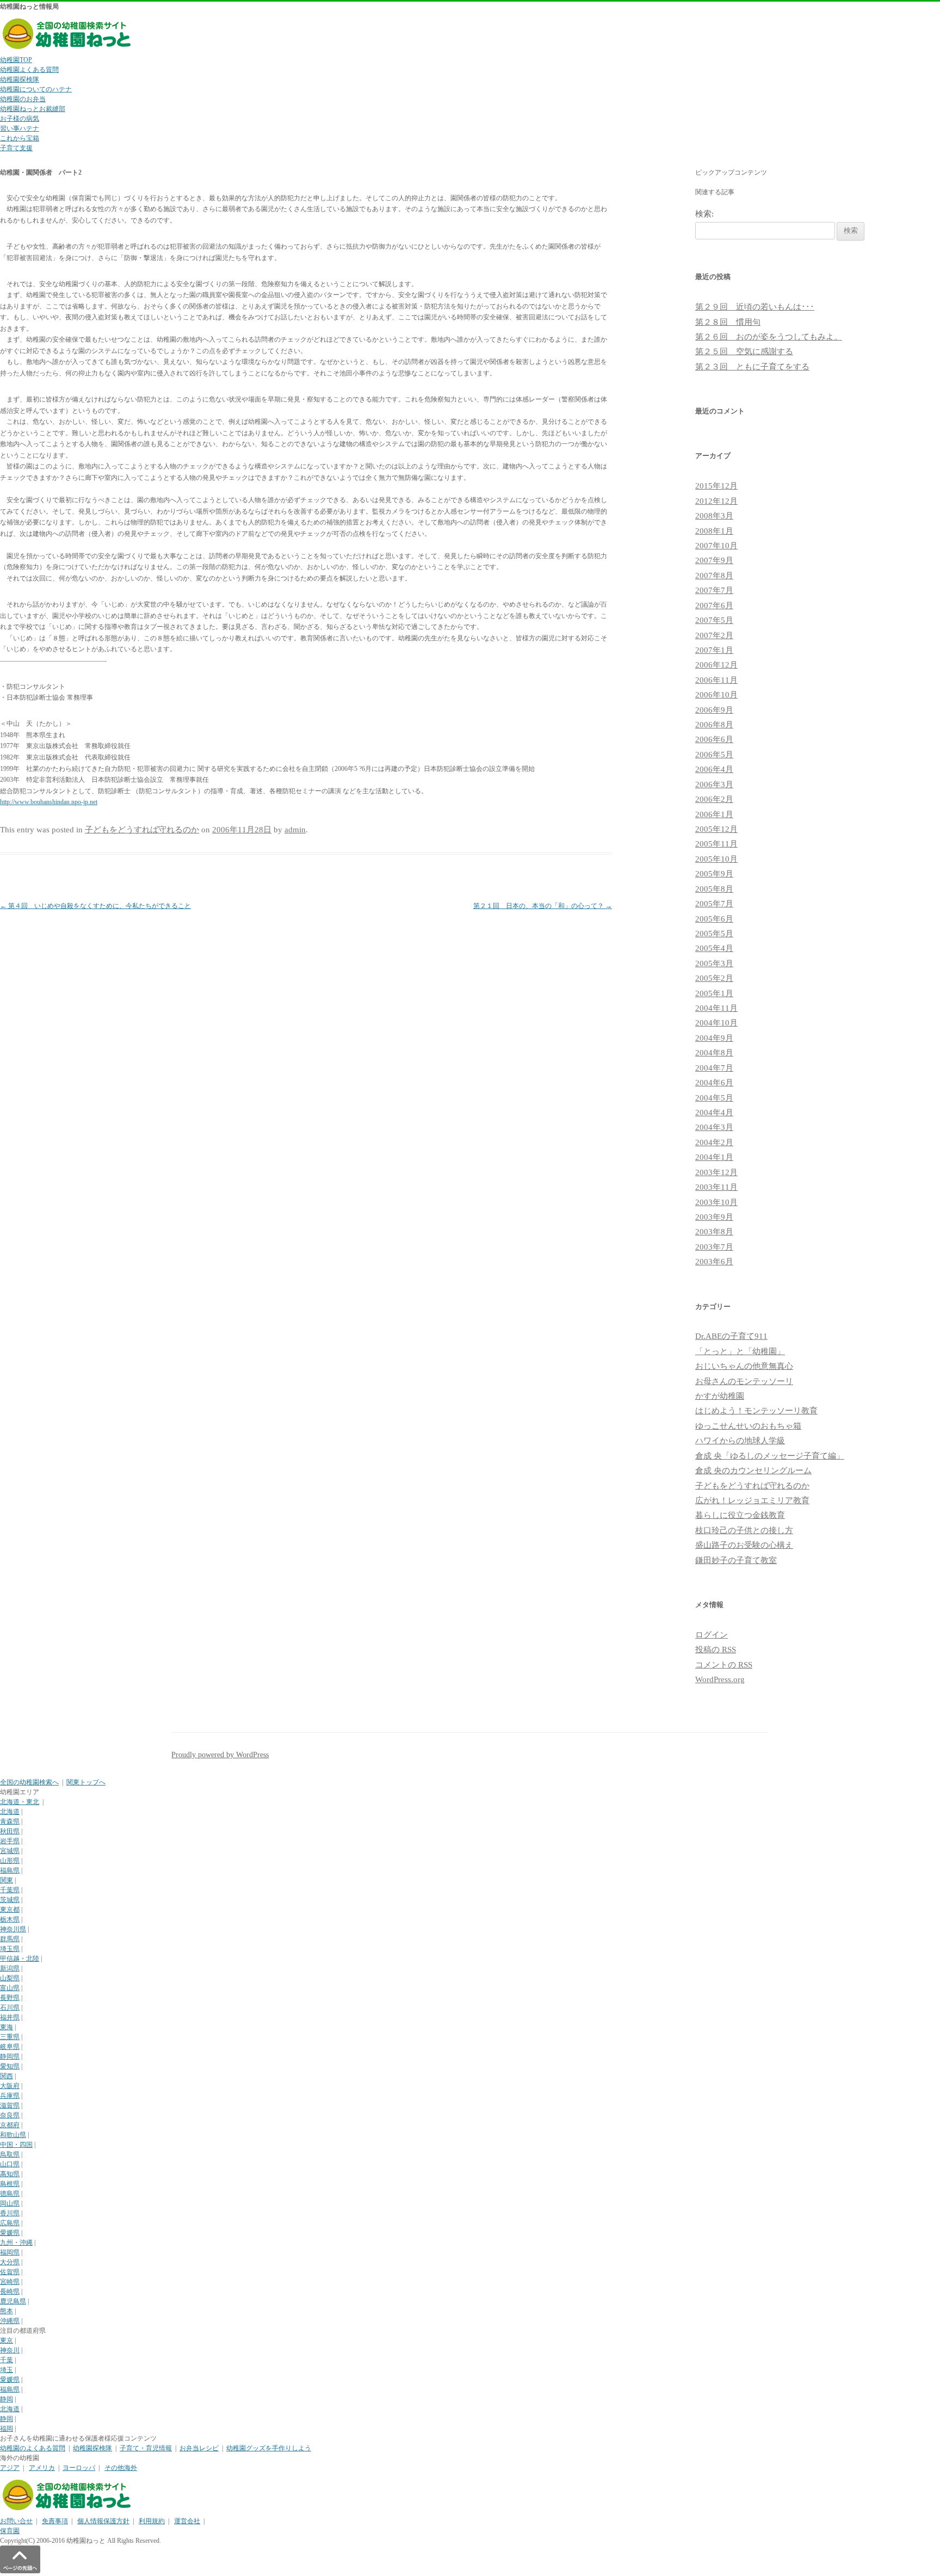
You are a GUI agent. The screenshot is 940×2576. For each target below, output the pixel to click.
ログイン (712, 1635)
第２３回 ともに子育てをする (752, 367)
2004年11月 (716, 1008)
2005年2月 (714, 978)
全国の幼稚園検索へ (29, 1782)
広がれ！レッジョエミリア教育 (752, 1500)
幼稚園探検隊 (20, 79)
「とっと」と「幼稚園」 (740, 1351)
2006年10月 (716, 695)
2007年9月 (714, 560)
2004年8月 (714, 1053)
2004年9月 (714, 1038)
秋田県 (10, 1831)
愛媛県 (10, 2233)
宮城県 (10, 1851)
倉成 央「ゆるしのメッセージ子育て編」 (770, 1456)
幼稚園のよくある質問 (33, 2448)
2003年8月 (714, 1232)
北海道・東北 (20, 1802)
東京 (7, 2340)
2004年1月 (714, 1157)
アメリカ (42, 2468)
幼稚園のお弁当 (23, 99)
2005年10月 (716, 859)
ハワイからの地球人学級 (740, 1441)
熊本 (7, 2311)
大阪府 (10, 2086)
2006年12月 (716, 665)
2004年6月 (714, 1083)
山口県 (10, 2164)
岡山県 (10, 2203)
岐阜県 (10, 2047)
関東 (7, 1880)
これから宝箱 (20, 138)
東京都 (10, 1910)
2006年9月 (714, 710)
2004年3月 (714, 1127)
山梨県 (10, 1978)
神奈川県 (13, 1929)
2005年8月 (714, 889)
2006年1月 (714, 814)
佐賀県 (10, 2272)
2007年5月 (714, 620)
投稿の (716, 1650)
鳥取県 (10, 2154)
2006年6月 (714, 739)
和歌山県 (13, 2135)
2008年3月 (714, 516)
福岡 (7, 2429)
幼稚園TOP (16, 60)
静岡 (7, 2399)
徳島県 (10, 2194)
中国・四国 (16, 2145)
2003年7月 (714, 1247)
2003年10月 (716, 1202)
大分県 (10, 2262)
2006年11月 (716, 680)
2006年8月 (714, 725)
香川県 (10, 2213)
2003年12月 (716, 1172)
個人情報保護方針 (103, 2521)
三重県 (10, 2037)
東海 (7, 2027)
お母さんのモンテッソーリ (744, 1381)
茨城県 (10, 1900)
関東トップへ (86, 1782)
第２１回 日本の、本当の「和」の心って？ (543, 906)
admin (295, 830)
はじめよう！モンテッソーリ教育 (756, 1411)
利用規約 (152, 2521)
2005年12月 (716, 829)
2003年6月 (714, 1262)
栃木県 (10, 1919)
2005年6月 (714, 919)
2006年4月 (714, 769)
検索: (704, 214)
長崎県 (10, 2291)
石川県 (10, 2007)
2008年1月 (714, 531)
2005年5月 (714, 934)
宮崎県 (10, 2282)
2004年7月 (714, 1068)
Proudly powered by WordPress (220, 1755)
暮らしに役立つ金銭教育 (740, 1515)
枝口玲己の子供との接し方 (744, 1530)
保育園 (10, 2531)
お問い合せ (16, 2521)
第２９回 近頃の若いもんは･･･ (755, 307)
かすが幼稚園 (720, 1396)
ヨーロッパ (79, 2468)
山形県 (10, 1861)
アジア (10, 2468)
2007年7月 (714, 590)
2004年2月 (714, 1142)
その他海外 (121, 2468)
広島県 (10, 2223)
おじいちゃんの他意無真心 (744, 1366)
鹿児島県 (13, 2301)
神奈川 (10, 2350)
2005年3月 (714, 963)
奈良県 (10, 2115)
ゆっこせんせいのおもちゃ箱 (748, 1426)
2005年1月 (714, 993)
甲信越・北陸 (20, 1959)
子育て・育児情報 (146, 2448)
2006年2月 (714, 799)
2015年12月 (716, 486)
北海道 (10, 1812)
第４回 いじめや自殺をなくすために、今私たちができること (95, 906)
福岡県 (10, 2252)
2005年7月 (714, 904)
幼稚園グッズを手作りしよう (269, 2448)
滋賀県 (10, 2105)
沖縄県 (10, 2321)
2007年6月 (714, 606)
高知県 (10, 2174)
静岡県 (10, 2056)
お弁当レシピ (199, 2448)
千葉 (7, 2360)
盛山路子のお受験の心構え (744, 1545)
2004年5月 (714, 1098)
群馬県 (10, 1939)
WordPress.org (720, 1679)
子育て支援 (16, 148)
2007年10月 (716, 546)
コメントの (724, 1665)
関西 (7, 2076)
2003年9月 (714, 1217)
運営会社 (187, 2521)
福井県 (10, 2017)
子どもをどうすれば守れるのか (142, 830)
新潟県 (10, 1968)
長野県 (10, 1998)
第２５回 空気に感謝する (744, 351)
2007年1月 (714, 650)
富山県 (10, 1988)
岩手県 (10, 1841)
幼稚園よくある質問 (29, 70)
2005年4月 (714, 948)
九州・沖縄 (16, 2243)
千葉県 (10, 1890)
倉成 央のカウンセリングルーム (753, 1471)
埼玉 (7, 2370)
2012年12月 (716, 501)
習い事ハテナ (20, 128)
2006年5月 (714, 755)
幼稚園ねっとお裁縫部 (33, 109)
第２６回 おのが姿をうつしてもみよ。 (769, 337)
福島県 (10, 1870)
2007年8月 (714, 576)
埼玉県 (10, 1949)
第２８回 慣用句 (728, 322)
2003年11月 (716, 1187)
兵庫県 (10, 2096)
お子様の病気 (20, 119)
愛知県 (10, 2066)
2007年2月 (714, 635)
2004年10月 (716, 1023)
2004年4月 (714, 1113)
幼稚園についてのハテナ (36, 89)
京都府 (10, 2125)
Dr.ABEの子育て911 (731, 1336)
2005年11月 (716, 844)
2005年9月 (714, 874)
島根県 (10, 2184)
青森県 (10, 1821)
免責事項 (55, 2521)
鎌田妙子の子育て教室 (736, 1560)
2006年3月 (714, 784)
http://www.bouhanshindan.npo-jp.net (49, 802)
